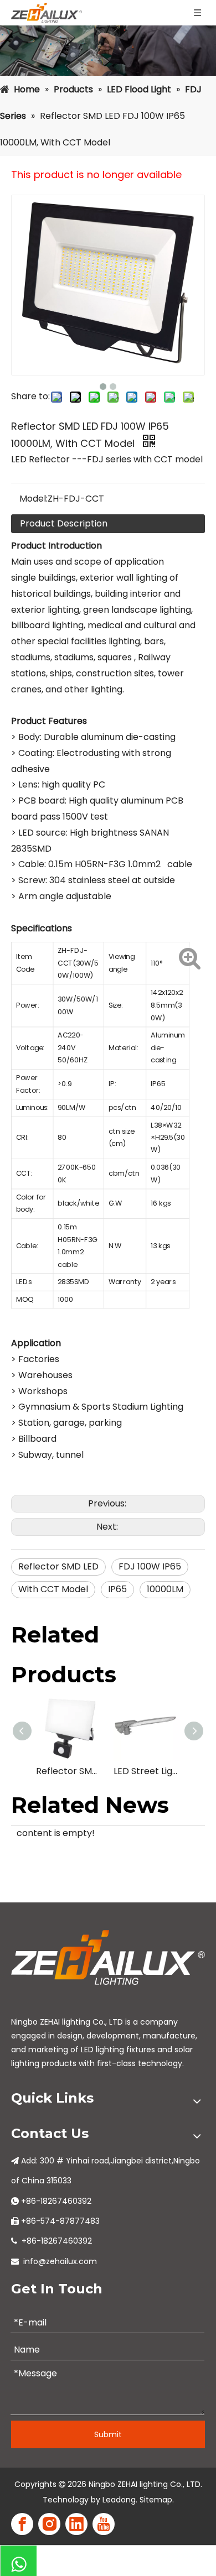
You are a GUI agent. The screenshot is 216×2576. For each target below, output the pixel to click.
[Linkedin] (76, 2524)
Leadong (119, 2500)
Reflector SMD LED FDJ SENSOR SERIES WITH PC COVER (69, 1771)
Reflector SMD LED (58, 1566)
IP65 (117, 1589)
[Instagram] (49, 2524)
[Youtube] (104, 2524)
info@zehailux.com (60, 2261)
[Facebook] (22, 2524)
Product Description (64, 523)
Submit (108, 2434)
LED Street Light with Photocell (147, 1771)
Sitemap (156, 2500)
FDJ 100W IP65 (150, 1566)
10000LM (165, 1589)
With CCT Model (53, 1589)
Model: (34, 499)
